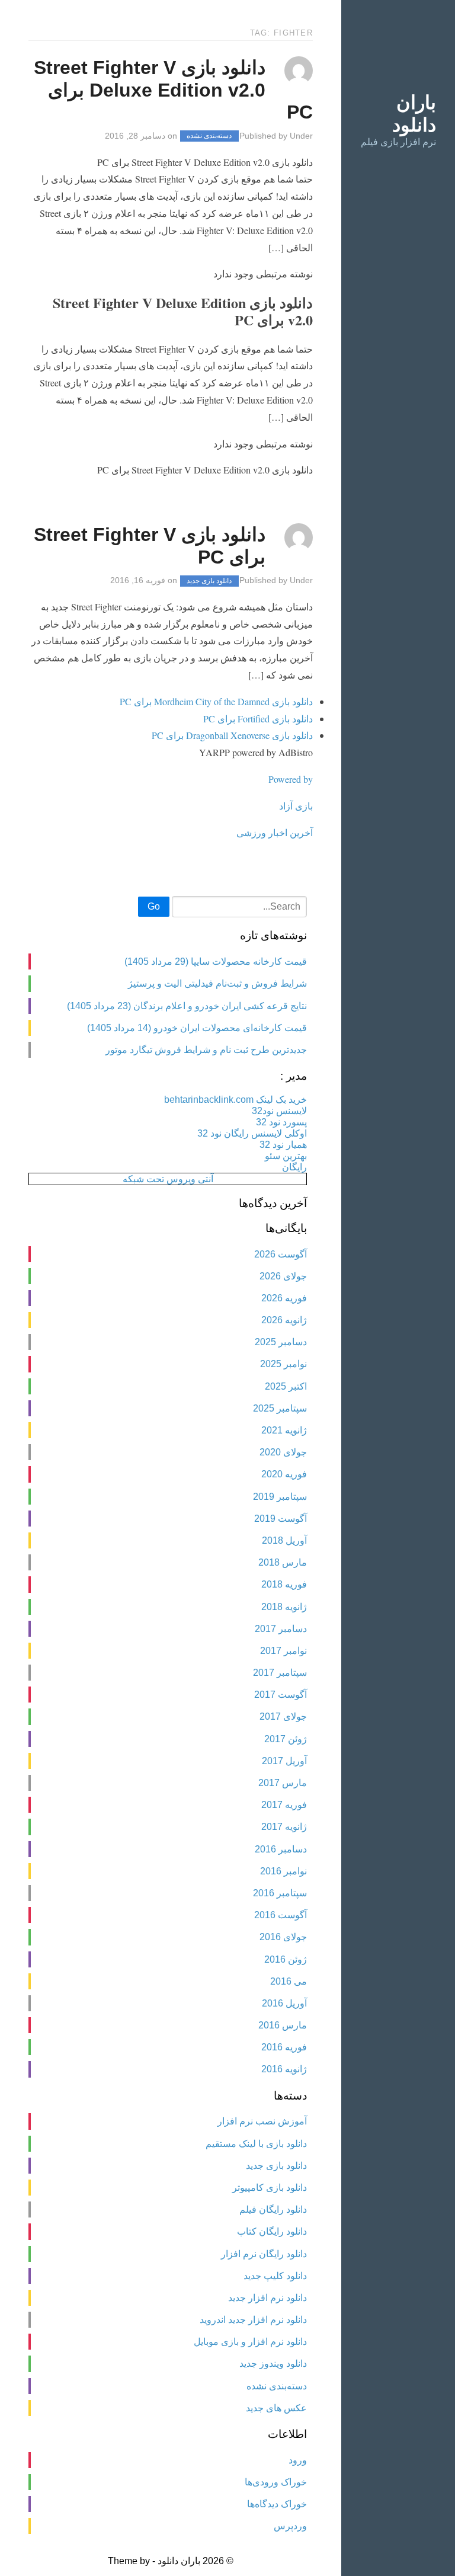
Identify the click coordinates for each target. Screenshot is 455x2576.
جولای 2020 (283, 1452)
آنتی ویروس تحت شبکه (168, 1179)
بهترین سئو (286, 1156)
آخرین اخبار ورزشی (275, 832)
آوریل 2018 (284, 1540)
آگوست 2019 (281, 1519)
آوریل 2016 (284, 2003)
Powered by (291, 779)
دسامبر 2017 (281, 1629)
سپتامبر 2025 (280, 1408)
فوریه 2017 (284, 1805)
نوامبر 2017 (283, 1651)
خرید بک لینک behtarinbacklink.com (235, 1100)
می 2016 (289, 1981)
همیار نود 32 (283, 1145)
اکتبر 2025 (286, 1386)
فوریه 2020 (284, 1474)
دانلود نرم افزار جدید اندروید (253, 2320)
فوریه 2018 (284, 1584)
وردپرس (290, 2526)
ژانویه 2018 (284, 1607)
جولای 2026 (283, 1276)
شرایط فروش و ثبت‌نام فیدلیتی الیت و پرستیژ (217, 983)
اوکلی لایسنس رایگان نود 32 (252, 1133)
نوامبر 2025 (283, 1364)
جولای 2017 (283, 1716)
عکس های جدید (276, 2408)
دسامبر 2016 (281, 1849)
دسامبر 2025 (281, 1342)
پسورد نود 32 (281, 1122)
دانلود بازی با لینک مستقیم (256, 2144)
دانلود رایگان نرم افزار (264, 2254)
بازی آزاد (296, 806)
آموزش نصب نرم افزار (262, 2121)
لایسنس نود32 (279, 1111)
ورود (298, 2460)
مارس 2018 (283, 1562)
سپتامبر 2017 (280, 1673)
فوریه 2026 (284, 1298)
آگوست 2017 (281, 1695)
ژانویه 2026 (284, 1320)
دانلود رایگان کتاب (272, 2231)
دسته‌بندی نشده (209, 136)
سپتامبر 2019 (280, 1497)
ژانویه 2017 (284, 1827)
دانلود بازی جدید (209, 581)
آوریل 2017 (284, 1761)
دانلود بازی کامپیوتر (270, 2188)
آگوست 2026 (281, 1254)
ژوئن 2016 (286, 1959)
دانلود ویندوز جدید (273, 2364)
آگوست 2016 (281, 1915)
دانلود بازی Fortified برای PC (258, 719)
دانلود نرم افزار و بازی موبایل (250, 2342)
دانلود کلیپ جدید (275, 2276)
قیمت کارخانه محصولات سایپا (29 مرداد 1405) (216, 961)
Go (154, 906)
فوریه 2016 (284, 2047)
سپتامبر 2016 (280, 1893)
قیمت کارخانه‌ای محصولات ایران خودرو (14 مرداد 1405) (197, 1028)
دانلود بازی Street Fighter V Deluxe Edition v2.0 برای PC (173, 90)
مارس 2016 (283, 2025)
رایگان (294, 1167)
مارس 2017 (283, 1783)
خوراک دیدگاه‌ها (277, 2504)
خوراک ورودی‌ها (276, 2482)
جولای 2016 (283, 1937)
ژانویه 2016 (284, 2069)
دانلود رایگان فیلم (273, 2209)
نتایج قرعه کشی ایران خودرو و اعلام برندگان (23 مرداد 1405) (187, 1006)
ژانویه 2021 (284, 1430)
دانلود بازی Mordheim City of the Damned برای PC (216, 701)
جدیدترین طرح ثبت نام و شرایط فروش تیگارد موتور (206, 1050)
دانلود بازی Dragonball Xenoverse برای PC (232, 735)
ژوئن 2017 (286, 1739)
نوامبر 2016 (283, 1871)
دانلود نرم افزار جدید (267, 2298)
